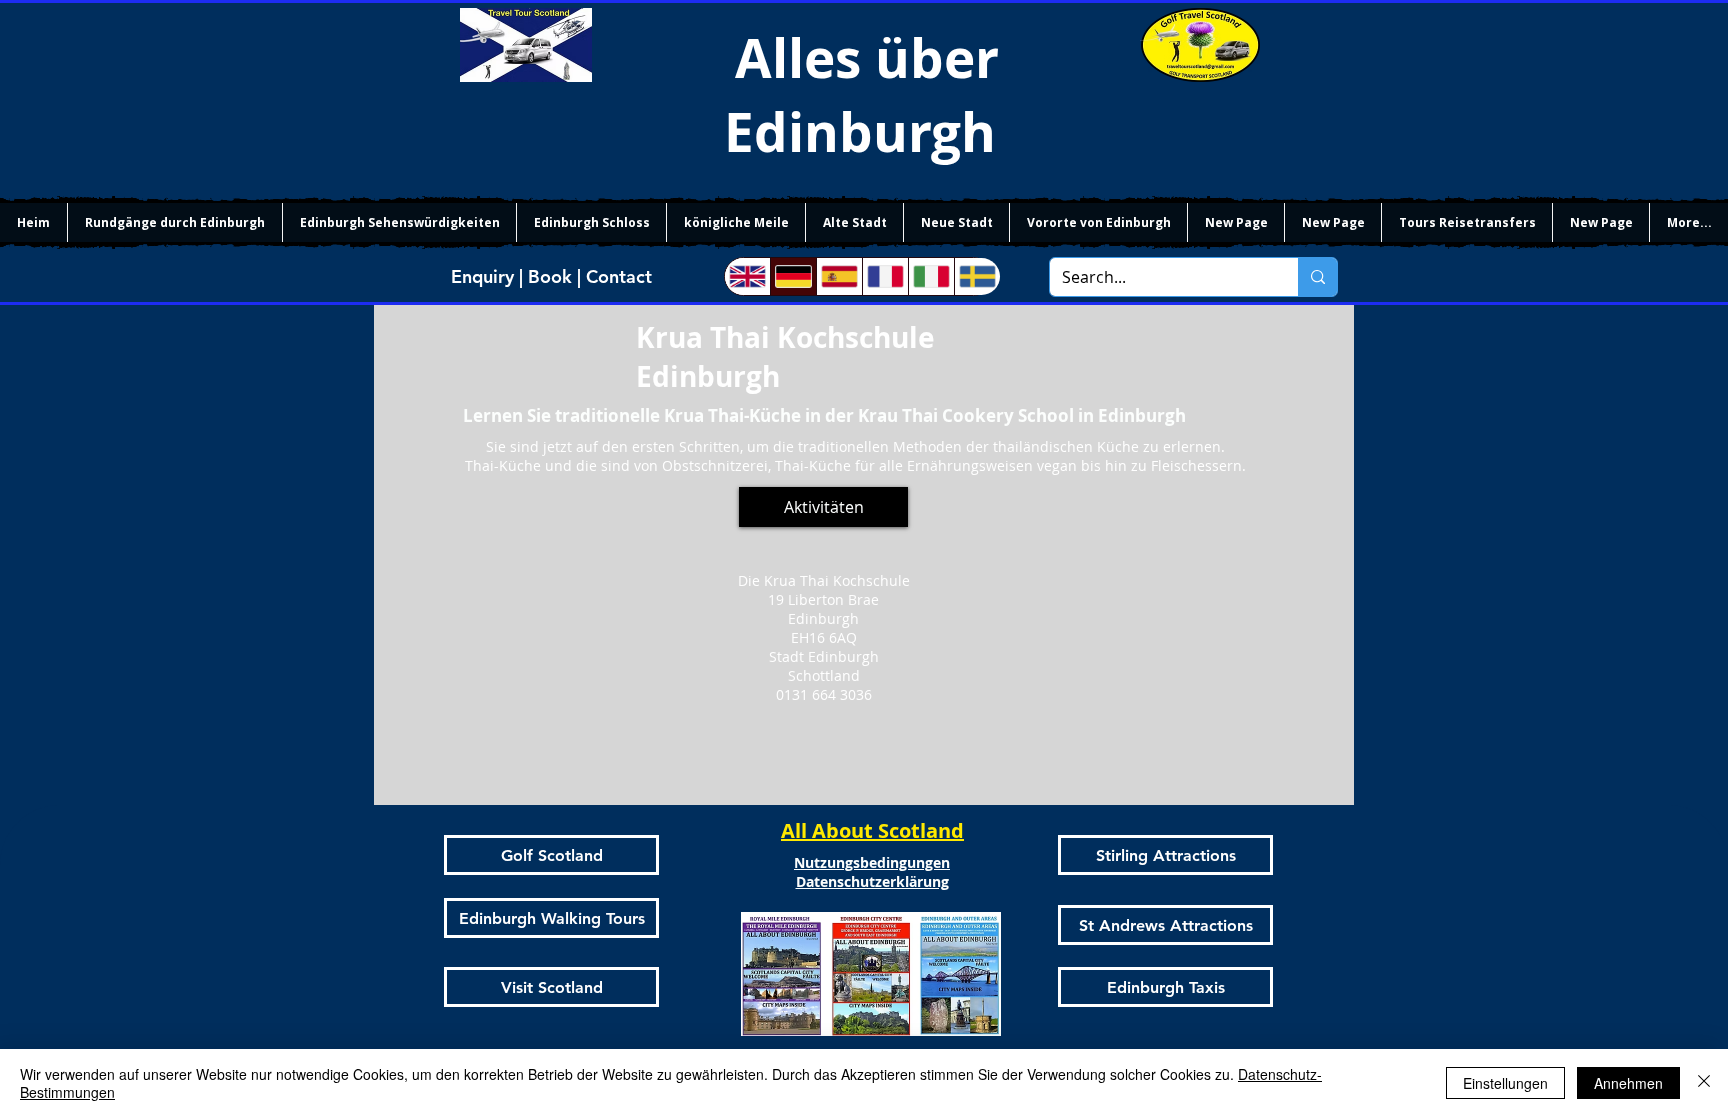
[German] (793, 276)
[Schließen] (1704, 1083)
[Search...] (1317, 277)
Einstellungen (1505, 1083)
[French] (885, 276)
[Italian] (931, 276)
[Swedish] (977, 276)
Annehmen (1628, 1083)
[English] (747, 276)
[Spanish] (839, 276)
